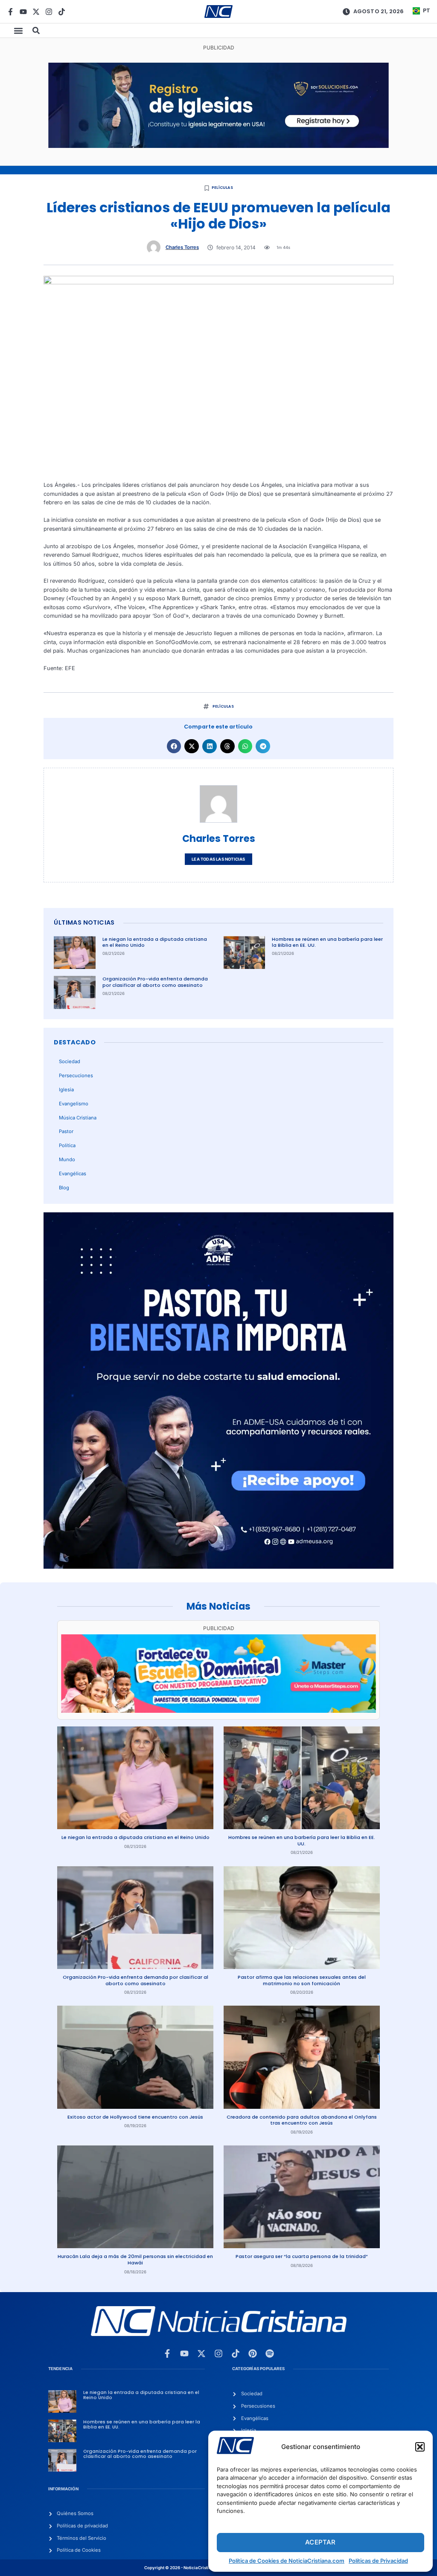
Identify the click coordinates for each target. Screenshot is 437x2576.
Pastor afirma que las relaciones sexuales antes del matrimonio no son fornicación (302, 1980)
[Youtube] (23, 12)
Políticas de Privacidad (378, 2561)
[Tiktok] (62, 12)
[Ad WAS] (219, 146)
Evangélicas (73, 1174)
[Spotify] (270, 2353)
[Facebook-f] (10, 12)
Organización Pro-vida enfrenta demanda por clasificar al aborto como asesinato (155, 982)
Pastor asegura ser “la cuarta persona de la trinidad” (302, 2256)
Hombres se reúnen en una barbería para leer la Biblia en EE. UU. (327, 942)
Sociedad (70, 1061)
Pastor (66, 1131)
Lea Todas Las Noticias (218, 859)
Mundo (67, 1159)
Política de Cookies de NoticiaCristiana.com (287, 2561)
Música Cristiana (78, 1118)
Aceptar (320, 2542)
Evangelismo (74, 1104)
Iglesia (66, 1090)
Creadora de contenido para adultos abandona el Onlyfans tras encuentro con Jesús (302, 2120)
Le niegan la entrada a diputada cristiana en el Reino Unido (155, 942)
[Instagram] (49, 12)
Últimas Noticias (84, 922)
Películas (222, 188)
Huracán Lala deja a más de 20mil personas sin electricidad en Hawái (135, 2259)
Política (67, 1145)
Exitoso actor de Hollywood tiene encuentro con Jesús (135, 2117)
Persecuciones (76, 1076)
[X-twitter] (36, 12)
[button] (420, 2447)
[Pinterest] (253, 2353)
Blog (64, 1188)
